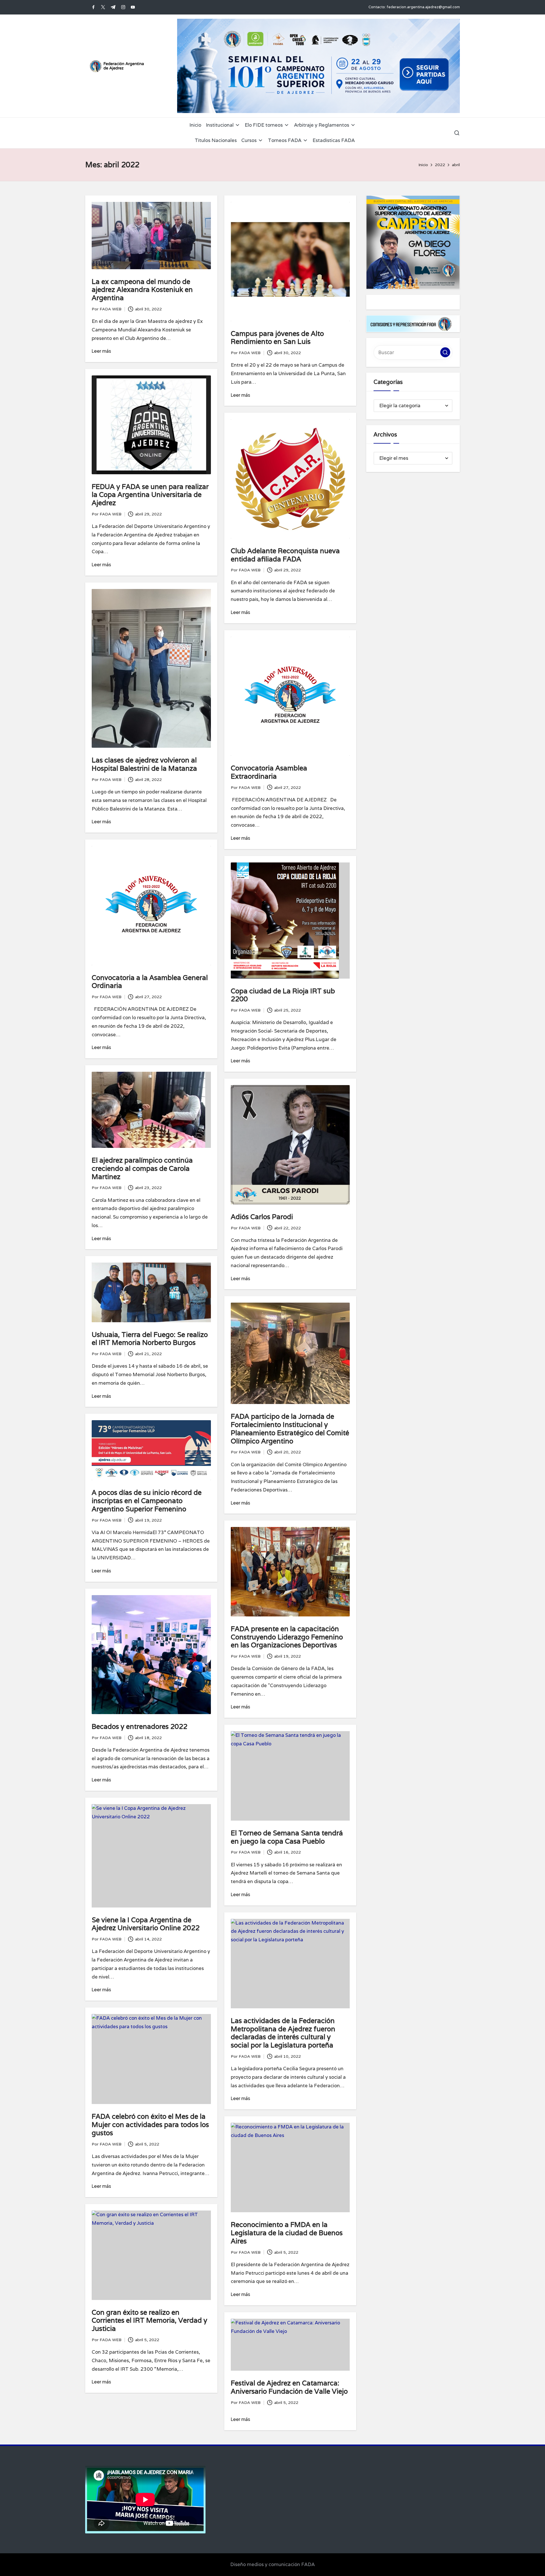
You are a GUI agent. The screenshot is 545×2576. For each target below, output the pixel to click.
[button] (445, 353)
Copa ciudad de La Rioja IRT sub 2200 (283, 995)
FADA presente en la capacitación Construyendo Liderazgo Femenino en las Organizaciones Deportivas (287, 1637)
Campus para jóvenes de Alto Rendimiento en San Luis (277, 338)
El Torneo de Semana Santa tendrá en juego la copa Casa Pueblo (287, 1837)
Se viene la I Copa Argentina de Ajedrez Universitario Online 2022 (146, 1924)
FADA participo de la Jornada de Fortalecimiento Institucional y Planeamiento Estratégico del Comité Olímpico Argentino (290, 1429)
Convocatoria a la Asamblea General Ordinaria (150, 982)
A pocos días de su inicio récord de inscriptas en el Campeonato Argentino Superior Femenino (147, 1501)
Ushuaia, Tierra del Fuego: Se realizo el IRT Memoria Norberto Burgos (150, 1339)
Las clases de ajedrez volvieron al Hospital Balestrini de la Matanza (144, 764)
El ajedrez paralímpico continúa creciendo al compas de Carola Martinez (142, 1168)
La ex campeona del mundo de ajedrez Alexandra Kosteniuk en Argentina (142, 290)
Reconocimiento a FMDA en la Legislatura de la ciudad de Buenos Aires (287, 2233)
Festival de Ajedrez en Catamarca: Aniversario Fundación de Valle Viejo (289, 2387)
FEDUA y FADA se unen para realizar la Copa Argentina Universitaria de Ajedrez (150, 495)
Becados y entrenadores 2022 (140, 1726)
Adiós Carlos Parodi (262, 1217)
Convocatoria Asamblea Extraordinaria (269, 772)
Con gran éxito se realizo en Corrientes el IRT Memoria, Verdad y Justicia (149, 2321)
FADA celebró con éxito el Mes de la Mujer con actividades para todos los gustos (150, 2125)
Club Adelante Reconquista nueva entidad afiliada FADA (285, 555)
